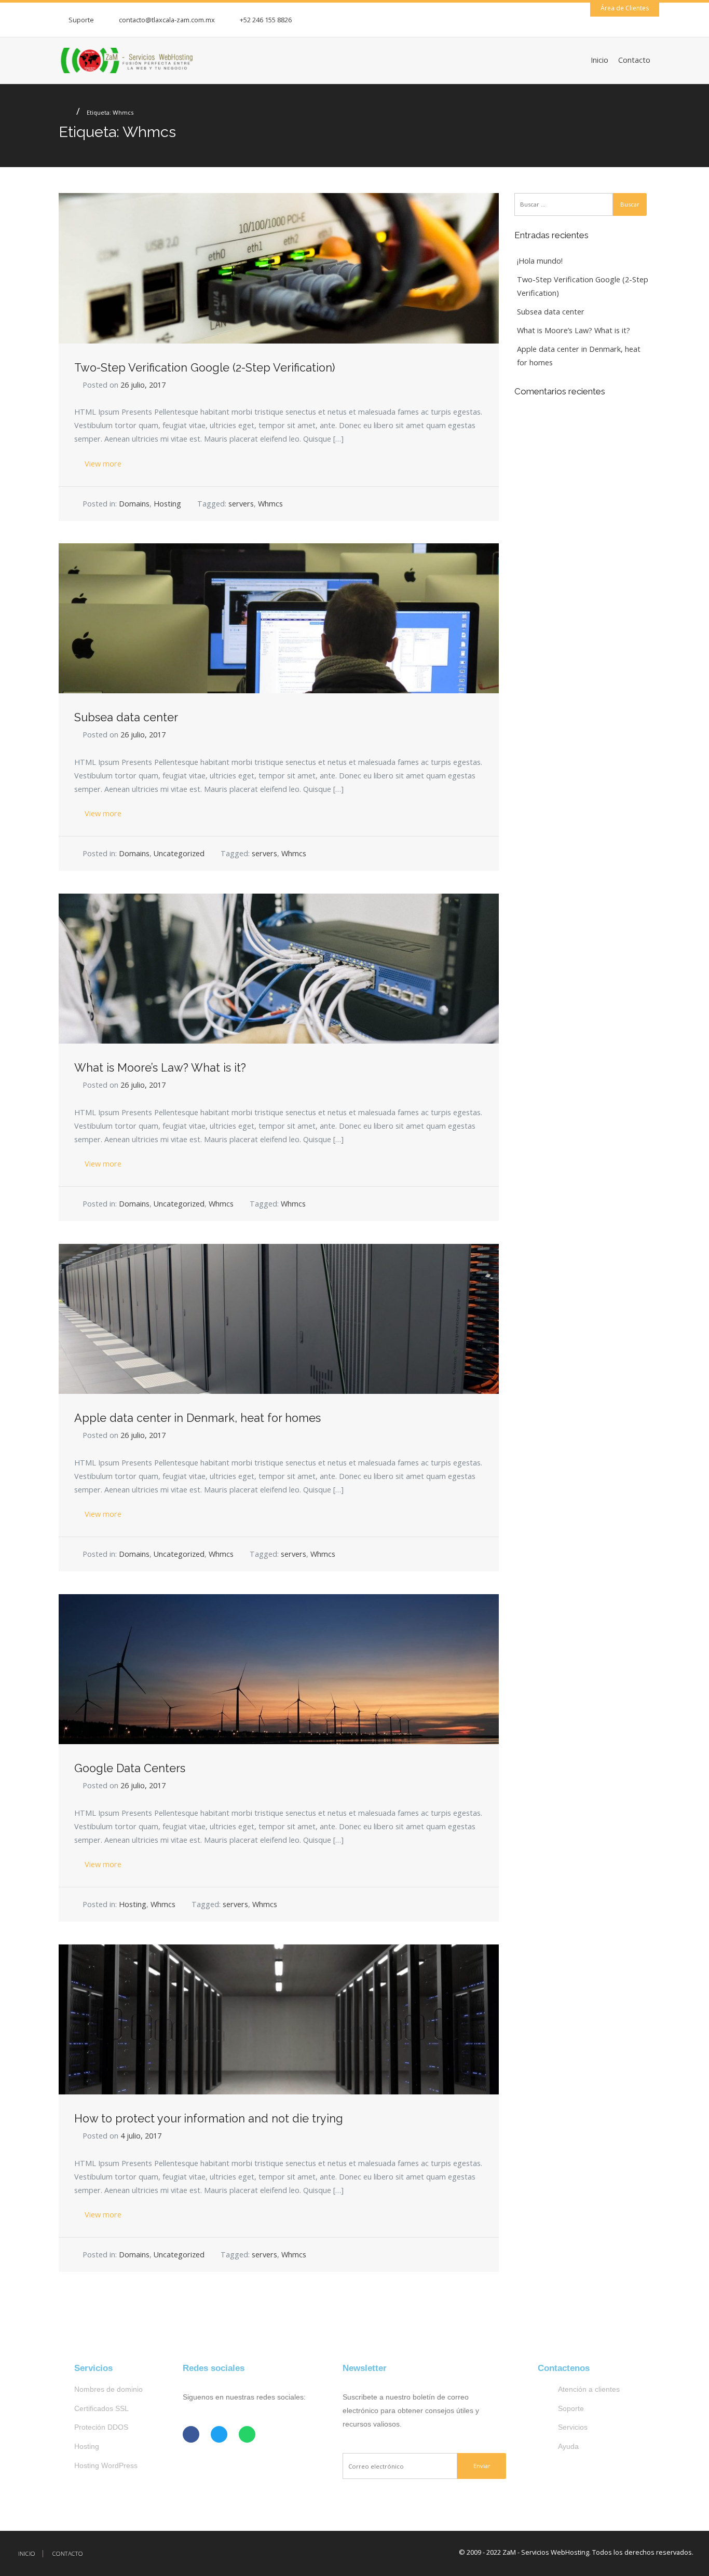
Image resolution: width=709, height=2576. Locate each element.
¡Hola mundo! (540, 261)
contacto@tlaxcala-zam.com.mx (167, 20)
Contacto (634, 60)
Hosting (167, 504)
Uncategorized (179, 853)
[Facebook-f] (191, 2434)
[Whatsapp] (247, 2434)
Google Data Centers (130, 1768)
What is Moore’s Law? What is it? (160, 1068)
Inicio (599, 60)
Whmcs (270, 504)
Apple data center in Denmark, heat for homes (197, 1418)
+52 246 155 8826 (266, 20)
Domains (134, 504)
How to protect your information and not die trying (209, 2119)
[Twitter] (219, 2434)
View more (102, 464)
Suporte (81, 20)
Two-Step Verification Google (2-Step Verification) (204, 368)
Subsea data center (126, 717)
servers (241, 504)
